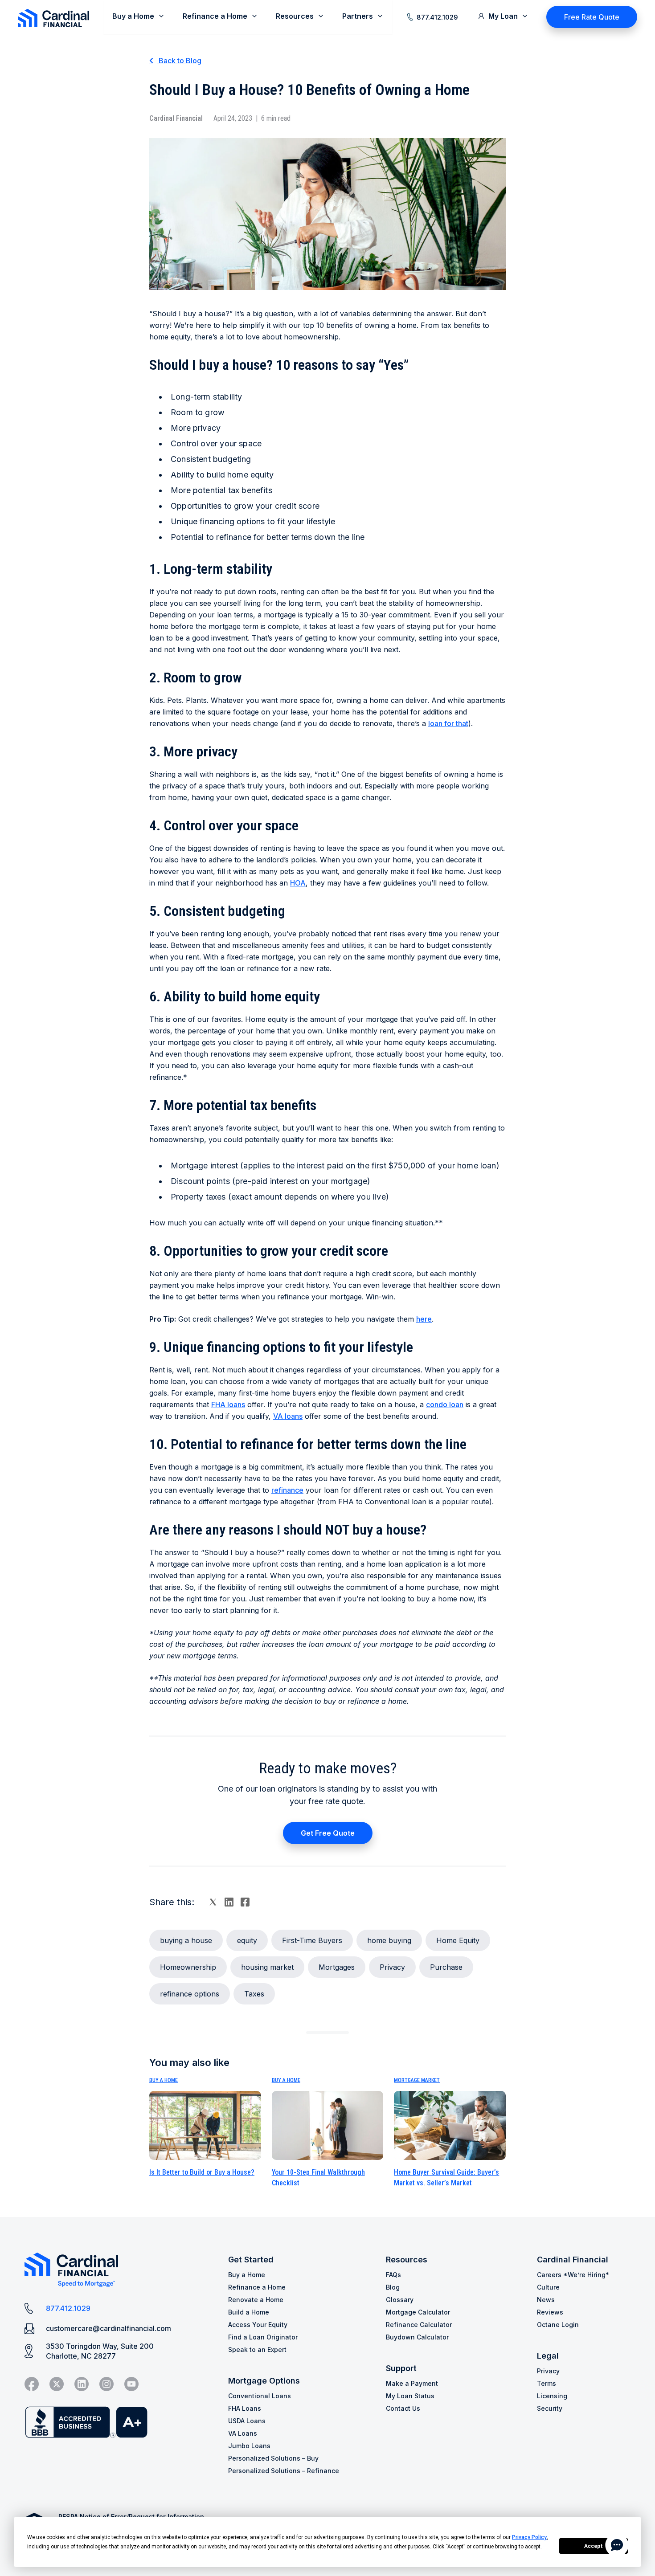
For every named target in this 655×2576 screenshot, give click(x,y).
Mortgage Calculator (418, 2312)
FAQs (393, 2275)
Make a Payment (412, 2383)
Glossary (400, 2300)
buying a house (186, 1940)
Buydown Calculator (417, 2337)
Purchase (446, 1967)
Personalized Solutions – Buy (273, 2458)
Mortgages (337, 1967)
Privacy (392, 1967)
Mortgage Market (417, 2080)
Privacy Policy (529, 2537)
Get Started (251, 2260)
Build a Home (249, 2312)
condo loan (445, 1404)
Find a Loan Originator (263, 2337)
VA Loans (243, 2433)
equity (247, 1940)
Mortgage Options (264, 2381)
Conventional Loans (260, 2396)
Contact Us (403, 2408)
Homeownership (188, 1967)
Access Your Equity (258, 2325)
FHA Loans (245, 2408)
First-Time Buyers (312, 1940)
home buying (389, 1940)
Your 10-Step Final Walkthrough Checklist (318, 2178)
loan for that (448, 723)
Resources (407, 2260)
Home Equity (458, 1940)
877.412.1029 (437, 17)
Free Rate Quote (592, 17)
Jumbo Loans (249, 2446)
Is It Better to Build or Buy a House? (202, 2172)
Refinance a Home (257, 2287)
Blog (393, 2287)
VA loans (288, 1416)
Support (401, 2368)
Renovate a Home (256, 2300)
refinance (287, 1490)
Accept (594, 2546)
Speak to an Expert (257, 2349)
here (424, 1319)
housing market (267, 1967)
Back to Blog (179, 61)
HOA (298, 883)
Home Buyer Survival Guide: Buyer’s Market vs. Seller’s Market (446, 2178)
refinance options (190, 1994)
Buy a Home (164, 2080)
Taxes (254, 1994)
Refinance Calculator (419, 2325)
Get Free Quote (328, 1833)
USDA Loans (247, 2421)
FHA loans (228, 1404)
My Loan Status (410, 2396)
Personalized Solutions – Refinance (284, 2471)
